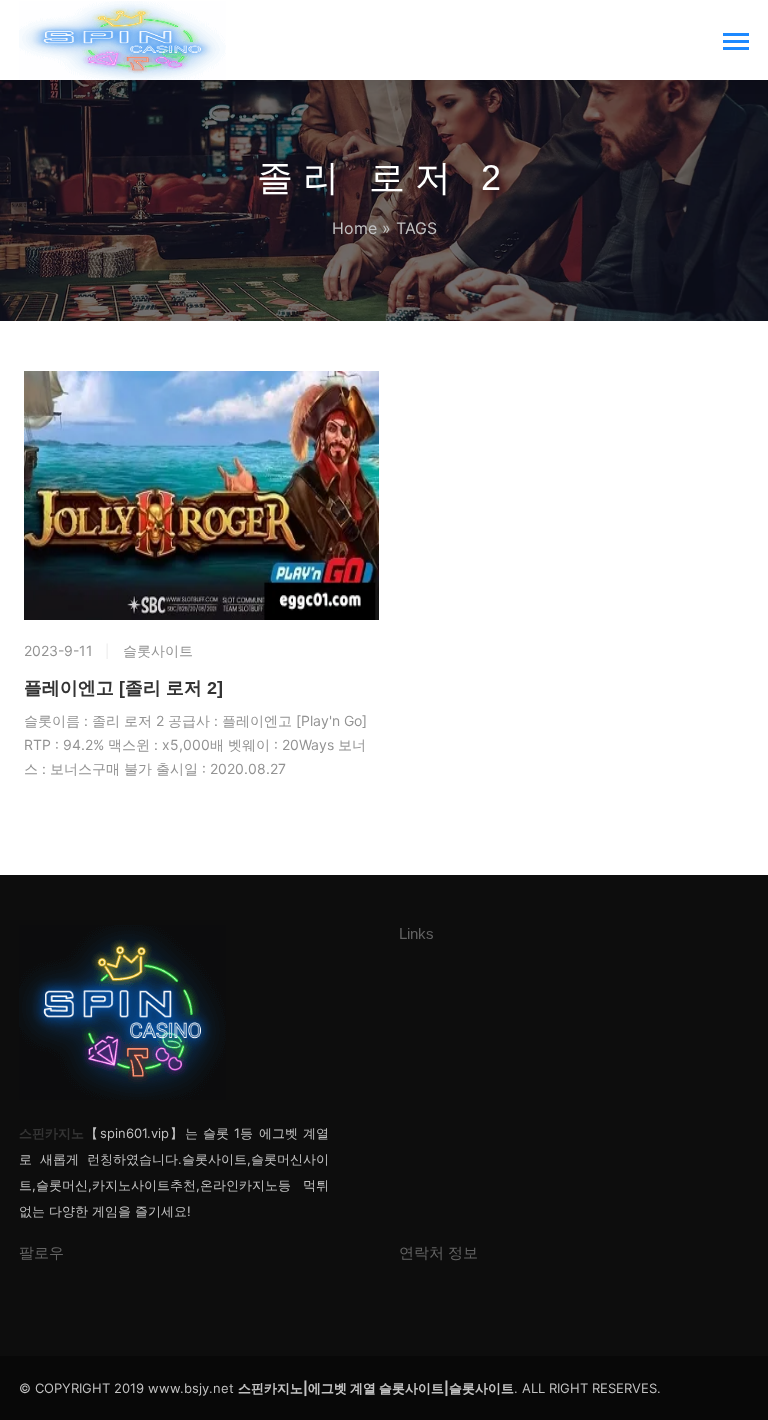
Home (354, 228)
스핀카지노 (51, 1133)
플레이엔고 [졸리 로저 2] (123, 688)
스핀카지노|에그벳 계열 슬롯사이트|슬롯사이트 (376, 1388)
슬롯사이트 (158, 650)
